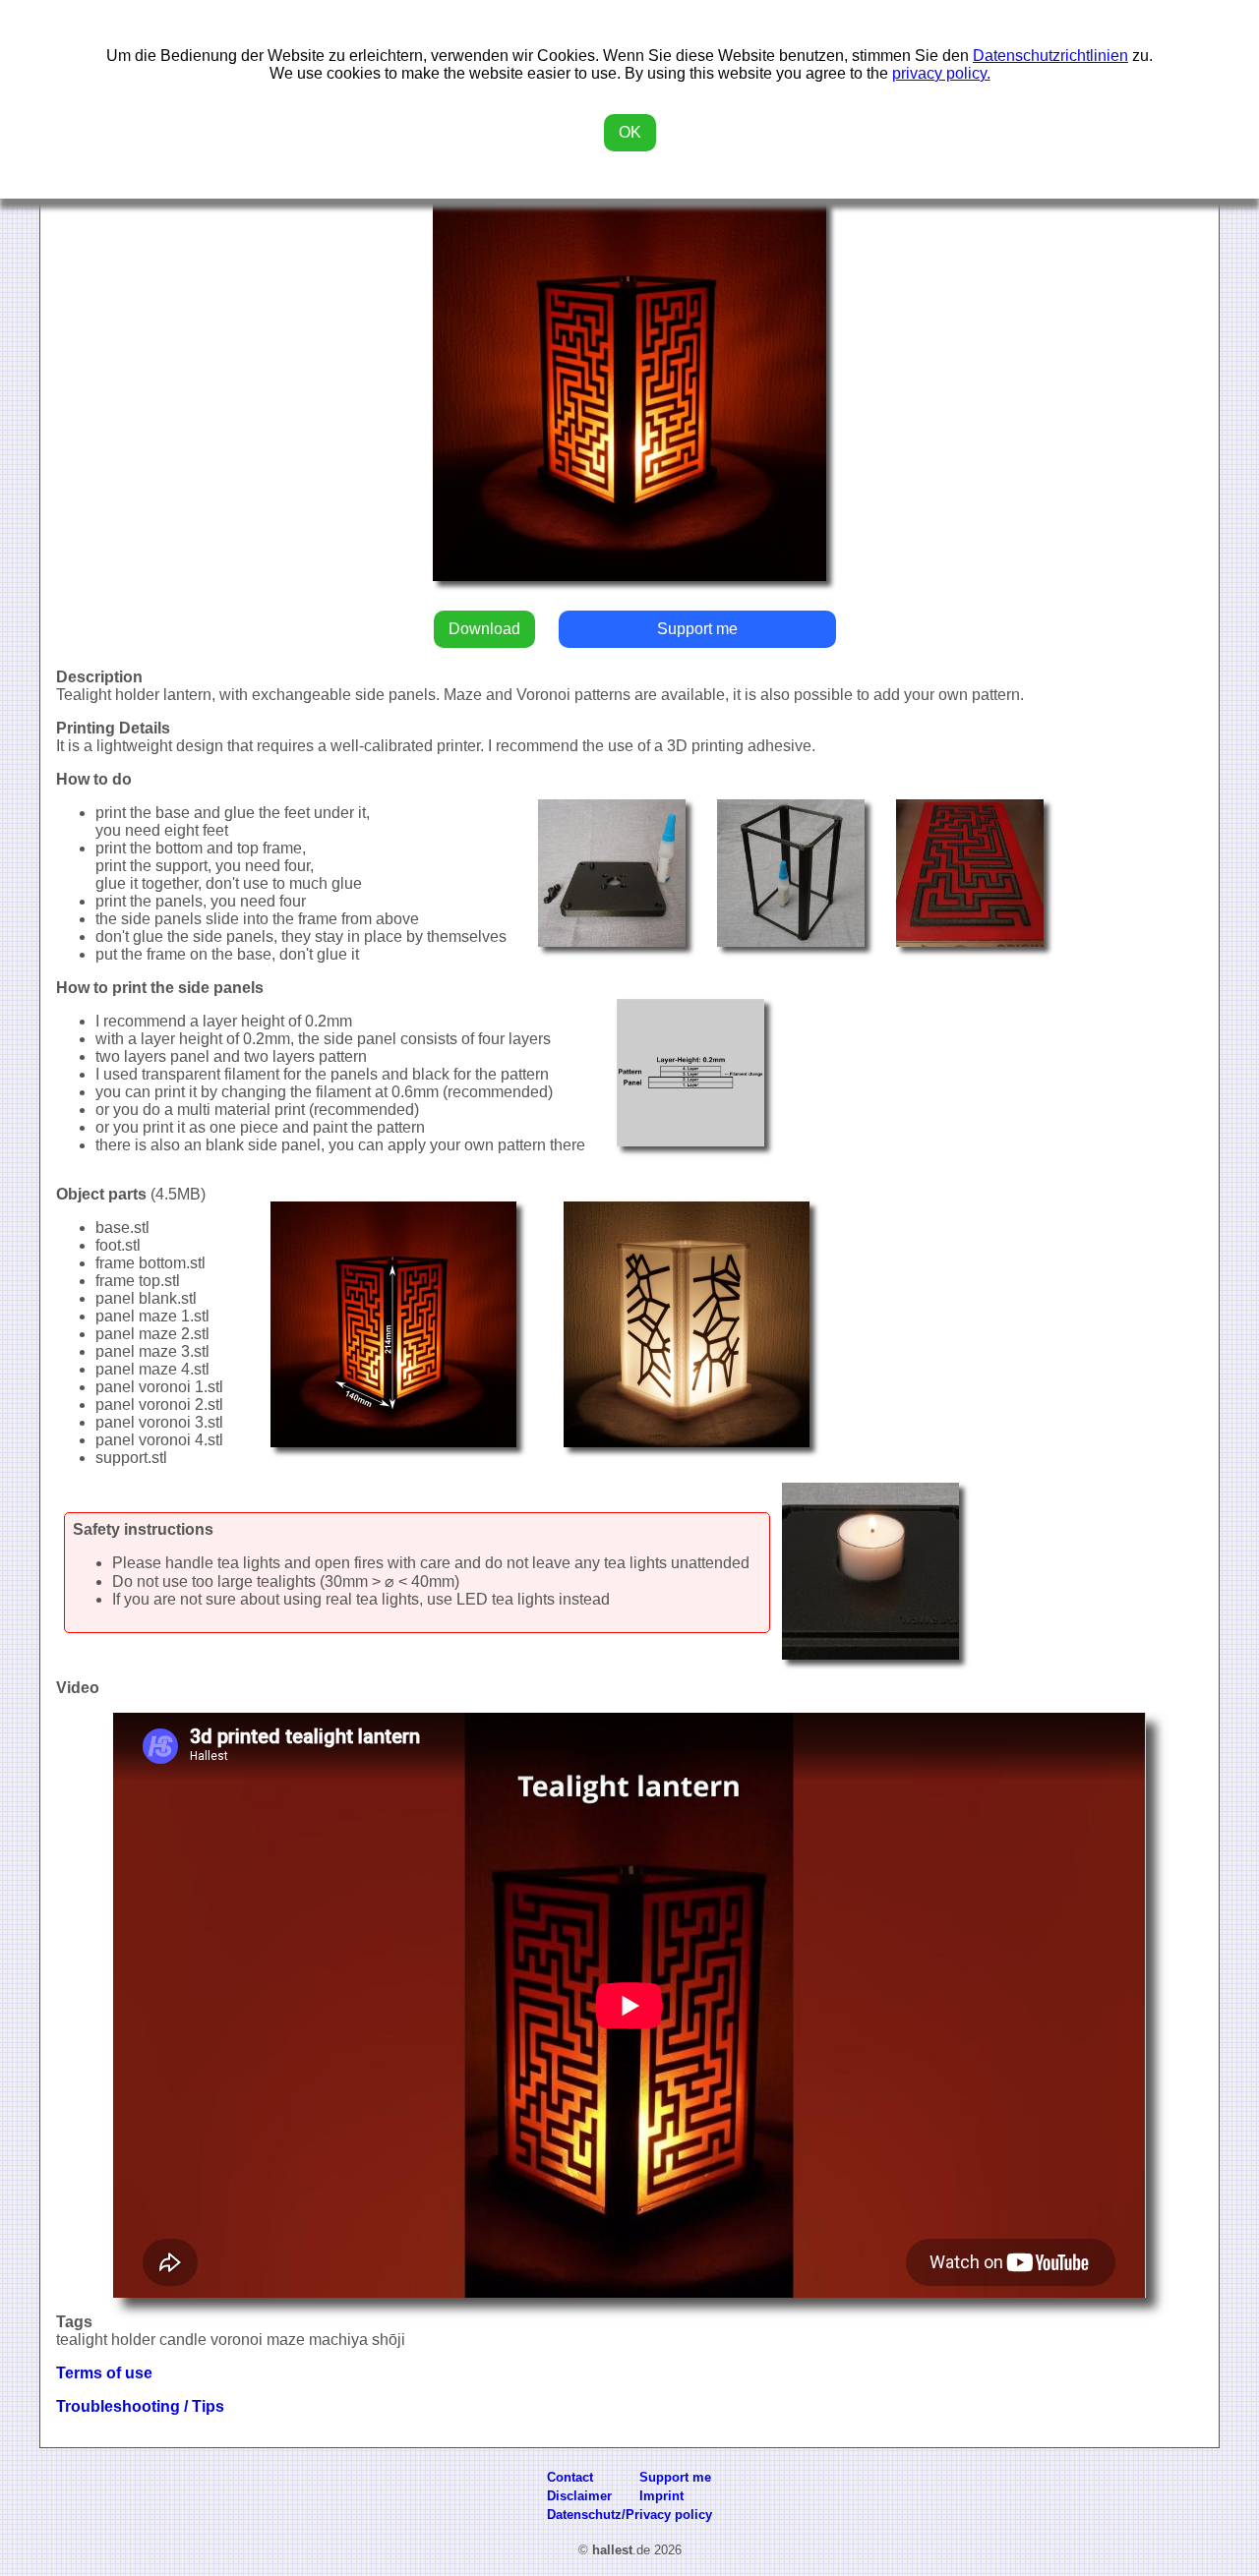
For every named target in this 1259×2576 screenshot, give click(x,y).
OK (630, 132)
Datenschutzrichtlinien (1050, 56)
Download (484, 629)
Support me (697, 629)
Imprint (661, 2496)
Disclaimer (579, 2496)
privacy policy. (941, 73)
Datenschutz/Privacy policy (629, 2515)
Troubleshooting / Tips (140, 2406)
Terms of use (104, 2373)
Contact (570, 2477)
